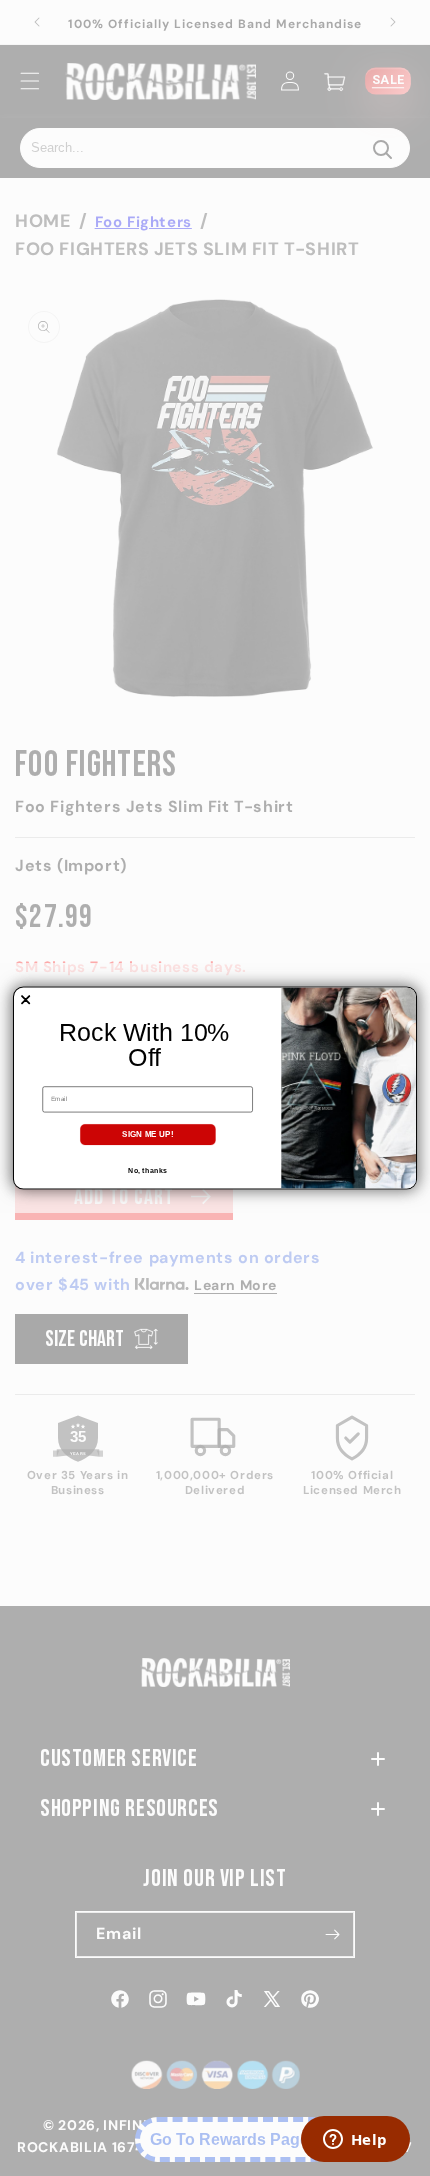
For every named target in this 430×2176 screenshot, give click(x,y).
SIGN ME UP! (147, 1134)
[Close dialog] (26, 1000)
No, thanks (147, 1170)
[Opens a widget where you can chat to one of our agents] (355, 2141)
